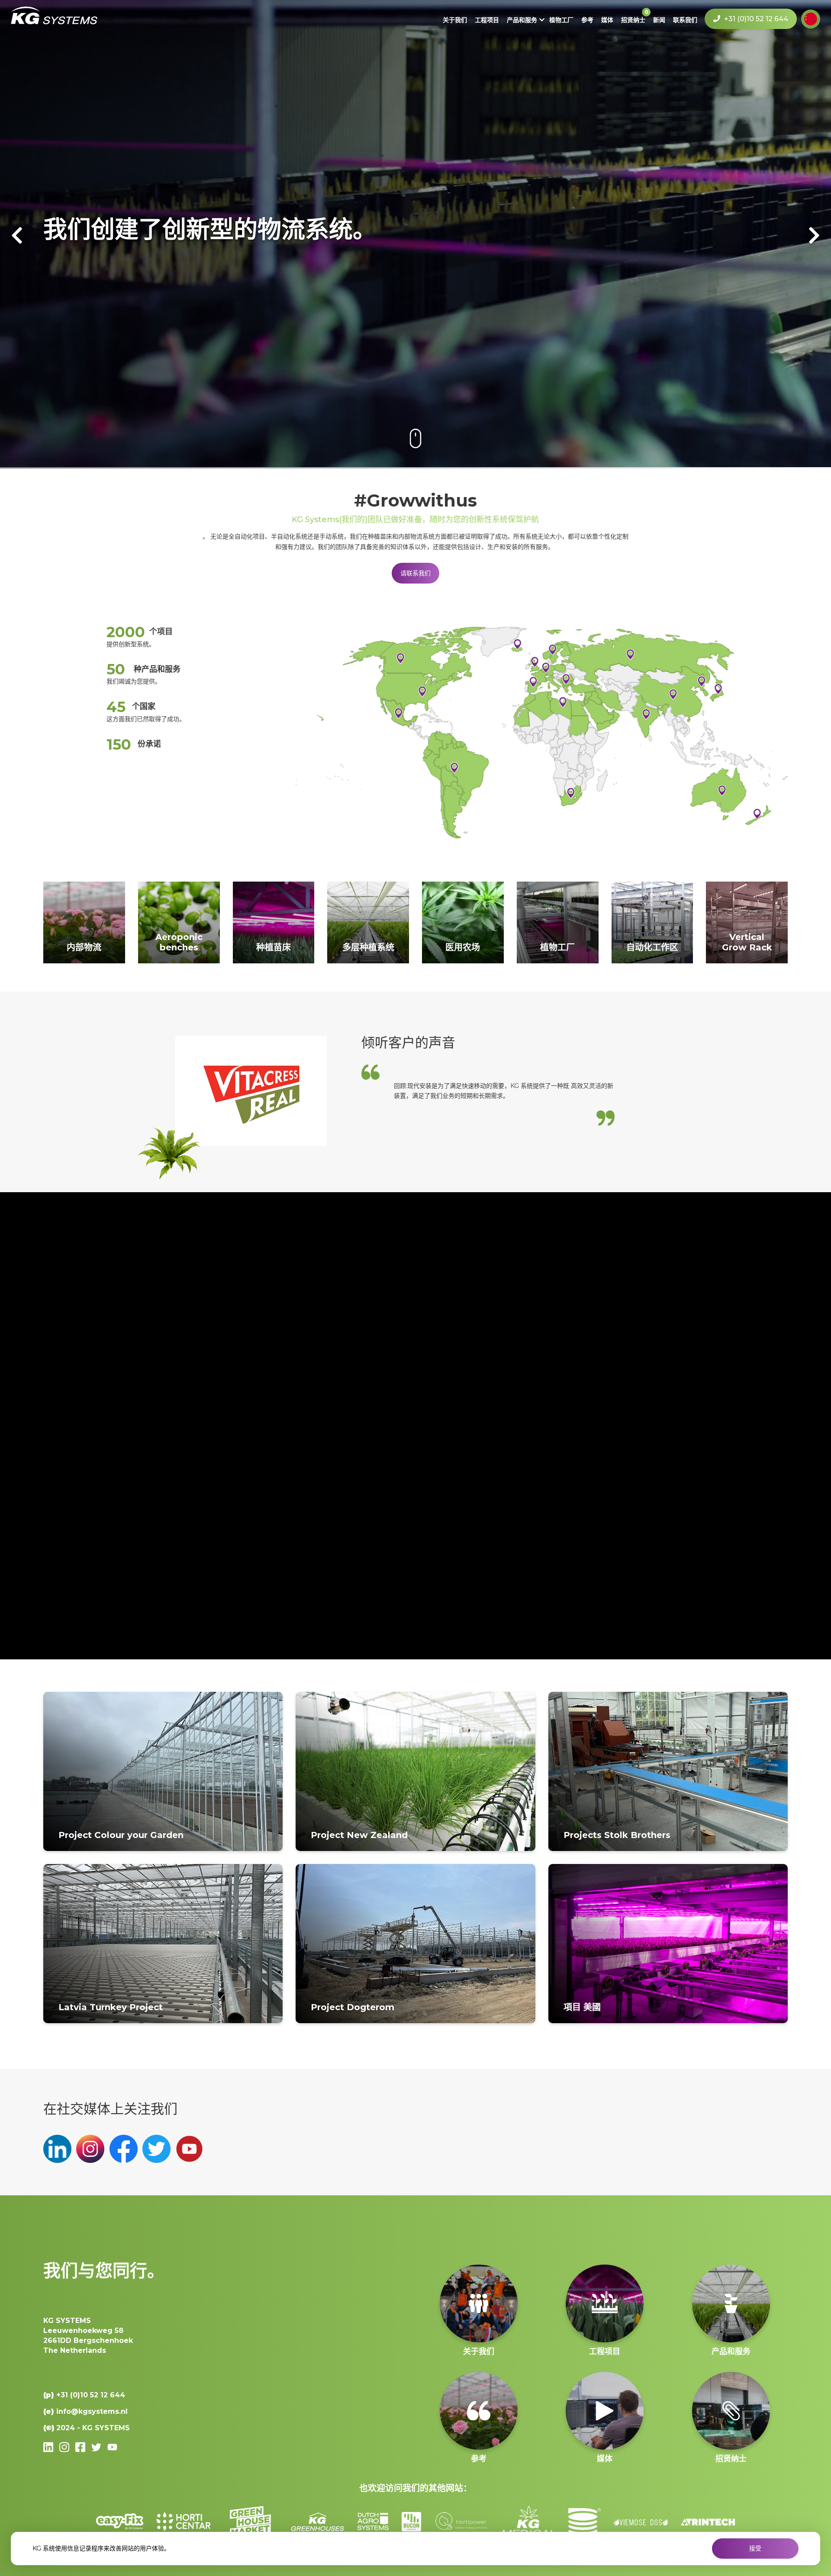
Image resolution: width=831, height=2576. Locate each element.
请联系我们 (415, 573)
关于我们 (455, 20)
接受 (755, 2548)
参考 (587, 20)
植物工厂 (561, 20)
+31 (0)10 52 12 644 (755, 19)
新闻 (659, 20)
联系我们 (685, 20)
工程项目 (487, 20)
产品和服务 (522, 20)
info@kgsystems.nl (92, 2411)
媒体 (607, 20)
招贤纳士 (633, 20)
